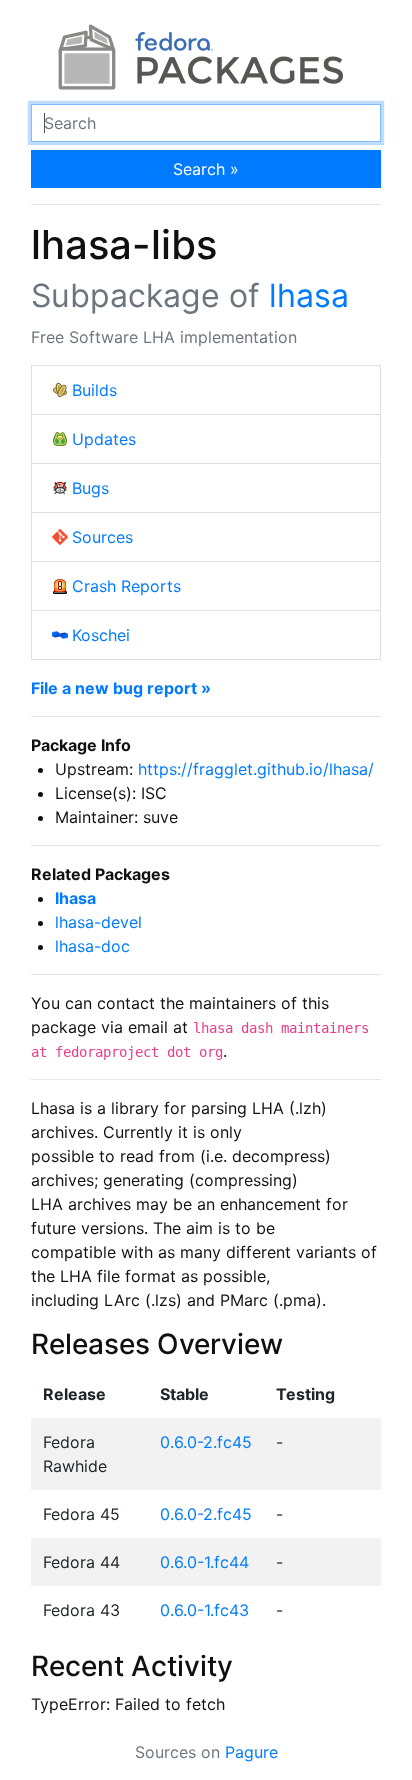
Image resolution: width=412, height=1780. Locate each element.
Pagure (251, 1752)
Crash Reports (126, 586)
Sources (102, 537)
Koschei (101, 635)
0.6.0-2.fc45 (206, 1442)
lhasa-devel (98, 922)
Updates (104, 439)
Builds (94, 390)
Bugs (90, 488)
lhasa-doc (92, 946)
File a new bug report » (121, 688)
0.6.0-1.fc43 (204, 1610)
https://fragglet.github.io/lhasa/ (256, 769)
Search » (206, 169)
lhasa (309, 295)
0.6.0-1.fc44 (204, 1562)
